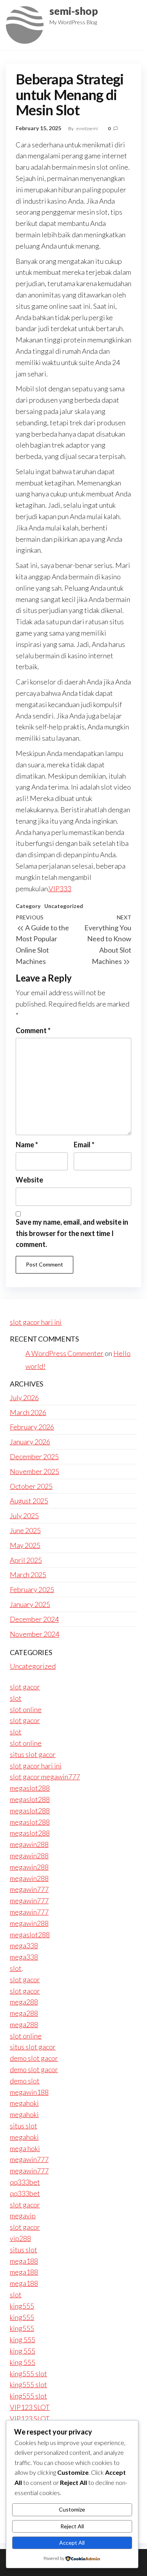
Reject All (72, 2526)
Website (29, 1180)
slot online (26, 1709)
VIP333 (60, 889)
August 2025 (29, 1501)
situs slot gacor (33, 1754)
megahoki (24, 2103)
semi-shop (74, 11)
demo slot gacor (34, 2058)
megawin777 (29, 1889)
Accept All (72, 2543)
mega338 (24, 1945)
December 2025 (34, 1456)
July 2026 (24, 1397)
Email (84, 1145)
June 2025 (25, 1530)
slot (16, 1698)
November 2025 (34, 1471)
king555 (22, 2306)
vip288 (20, 2238)
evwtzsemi (88, 128)
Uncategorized (64, 906)
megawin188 (29, 2092)
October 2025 (31, 1486)
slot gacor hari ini (36, 1322)
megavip (23, 2216)
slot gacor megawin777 (45, 1777)
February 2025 (32, 1589)
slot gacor (25, 1687)
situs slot (24, 2126)
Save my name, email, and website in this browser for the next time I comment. (72, 1233)
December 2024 (34, 1619)
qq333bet (25, 2182)
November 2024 (34, 1634)
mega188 (24, 2261)
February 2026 (32, 1427)
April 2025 (26, 1560)
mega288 (24, 2002)
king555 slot (28, 2374)
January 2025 (30, 1604)
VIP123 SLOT (30, 2407)
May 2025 (25, 1545)
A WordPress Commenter (64, 1353)
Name (27, 1145)
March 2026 (28, 1412)
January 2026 (30, 1442)
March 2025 (28, 1575)
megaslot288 (30, 1788)
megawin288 (29, 1844)
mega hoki (25, 2148)
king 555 (23, 2340)
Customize (72, 2509)
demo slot (25, 2081)
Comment (33, 1030)
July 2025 (24, 1516)
